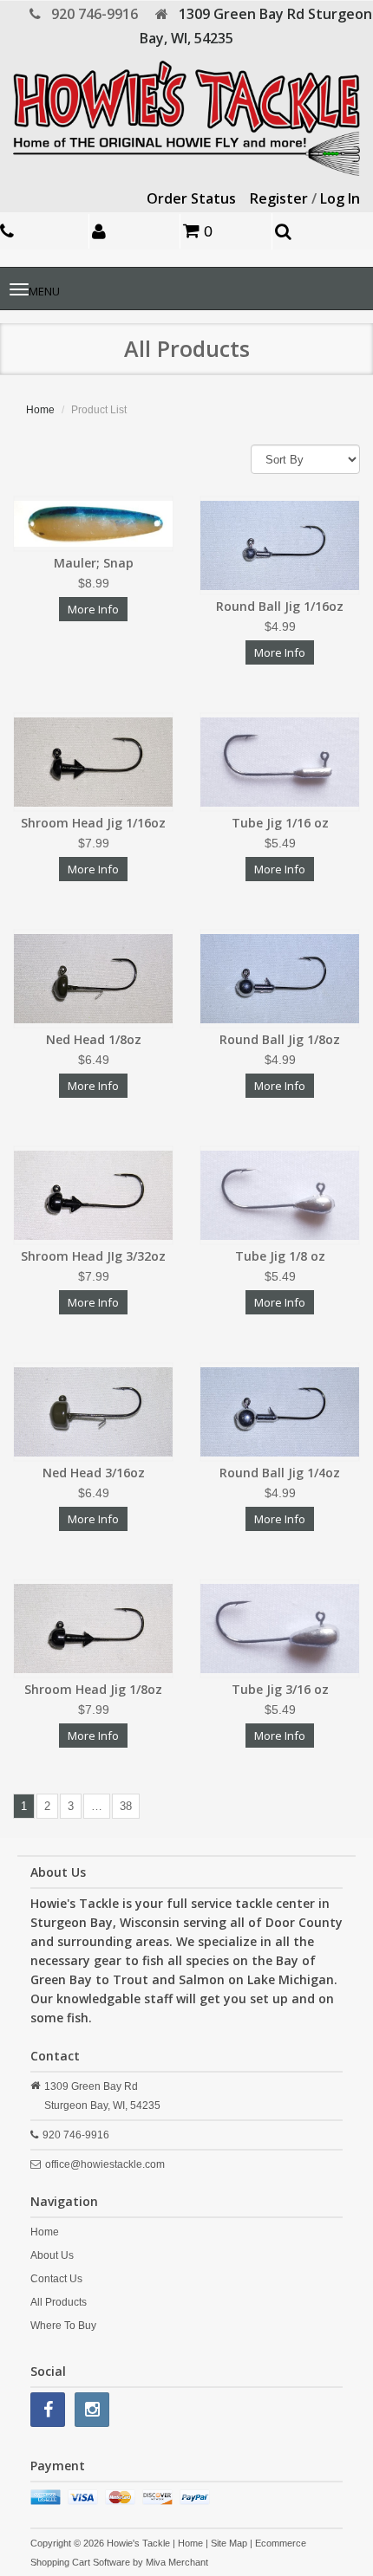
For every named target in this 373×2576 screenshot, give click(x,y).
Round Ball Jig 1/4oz (280, 1473)
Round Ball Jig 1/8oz (280, 1039)
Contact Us (56, 2279)
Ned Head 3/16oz (94, 1473)
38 (126, 1806)
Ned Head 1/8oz (94, 1039)
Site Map (229, 2543)
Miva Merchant (177, 2562)
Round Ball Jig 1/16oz (280, 606)
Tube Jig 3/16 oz (280, 1689)
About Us (52, 2255)
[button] (137, 231)
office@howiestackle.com (105, 2164)
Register (279, 198)
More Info (93, 609)
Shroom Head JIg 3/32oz (93, 1256)
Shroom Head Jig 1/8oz (93, 1689)
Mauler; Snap (94, 563)
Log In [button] (340, 198)
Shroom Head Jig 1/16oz (93, 823)
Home (40, 410)
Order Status (191, 198)
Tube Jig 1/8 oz (280, 1256)
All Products (59, 2302)
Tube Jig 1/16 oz (280, 823)
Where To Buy (63, 2326)
